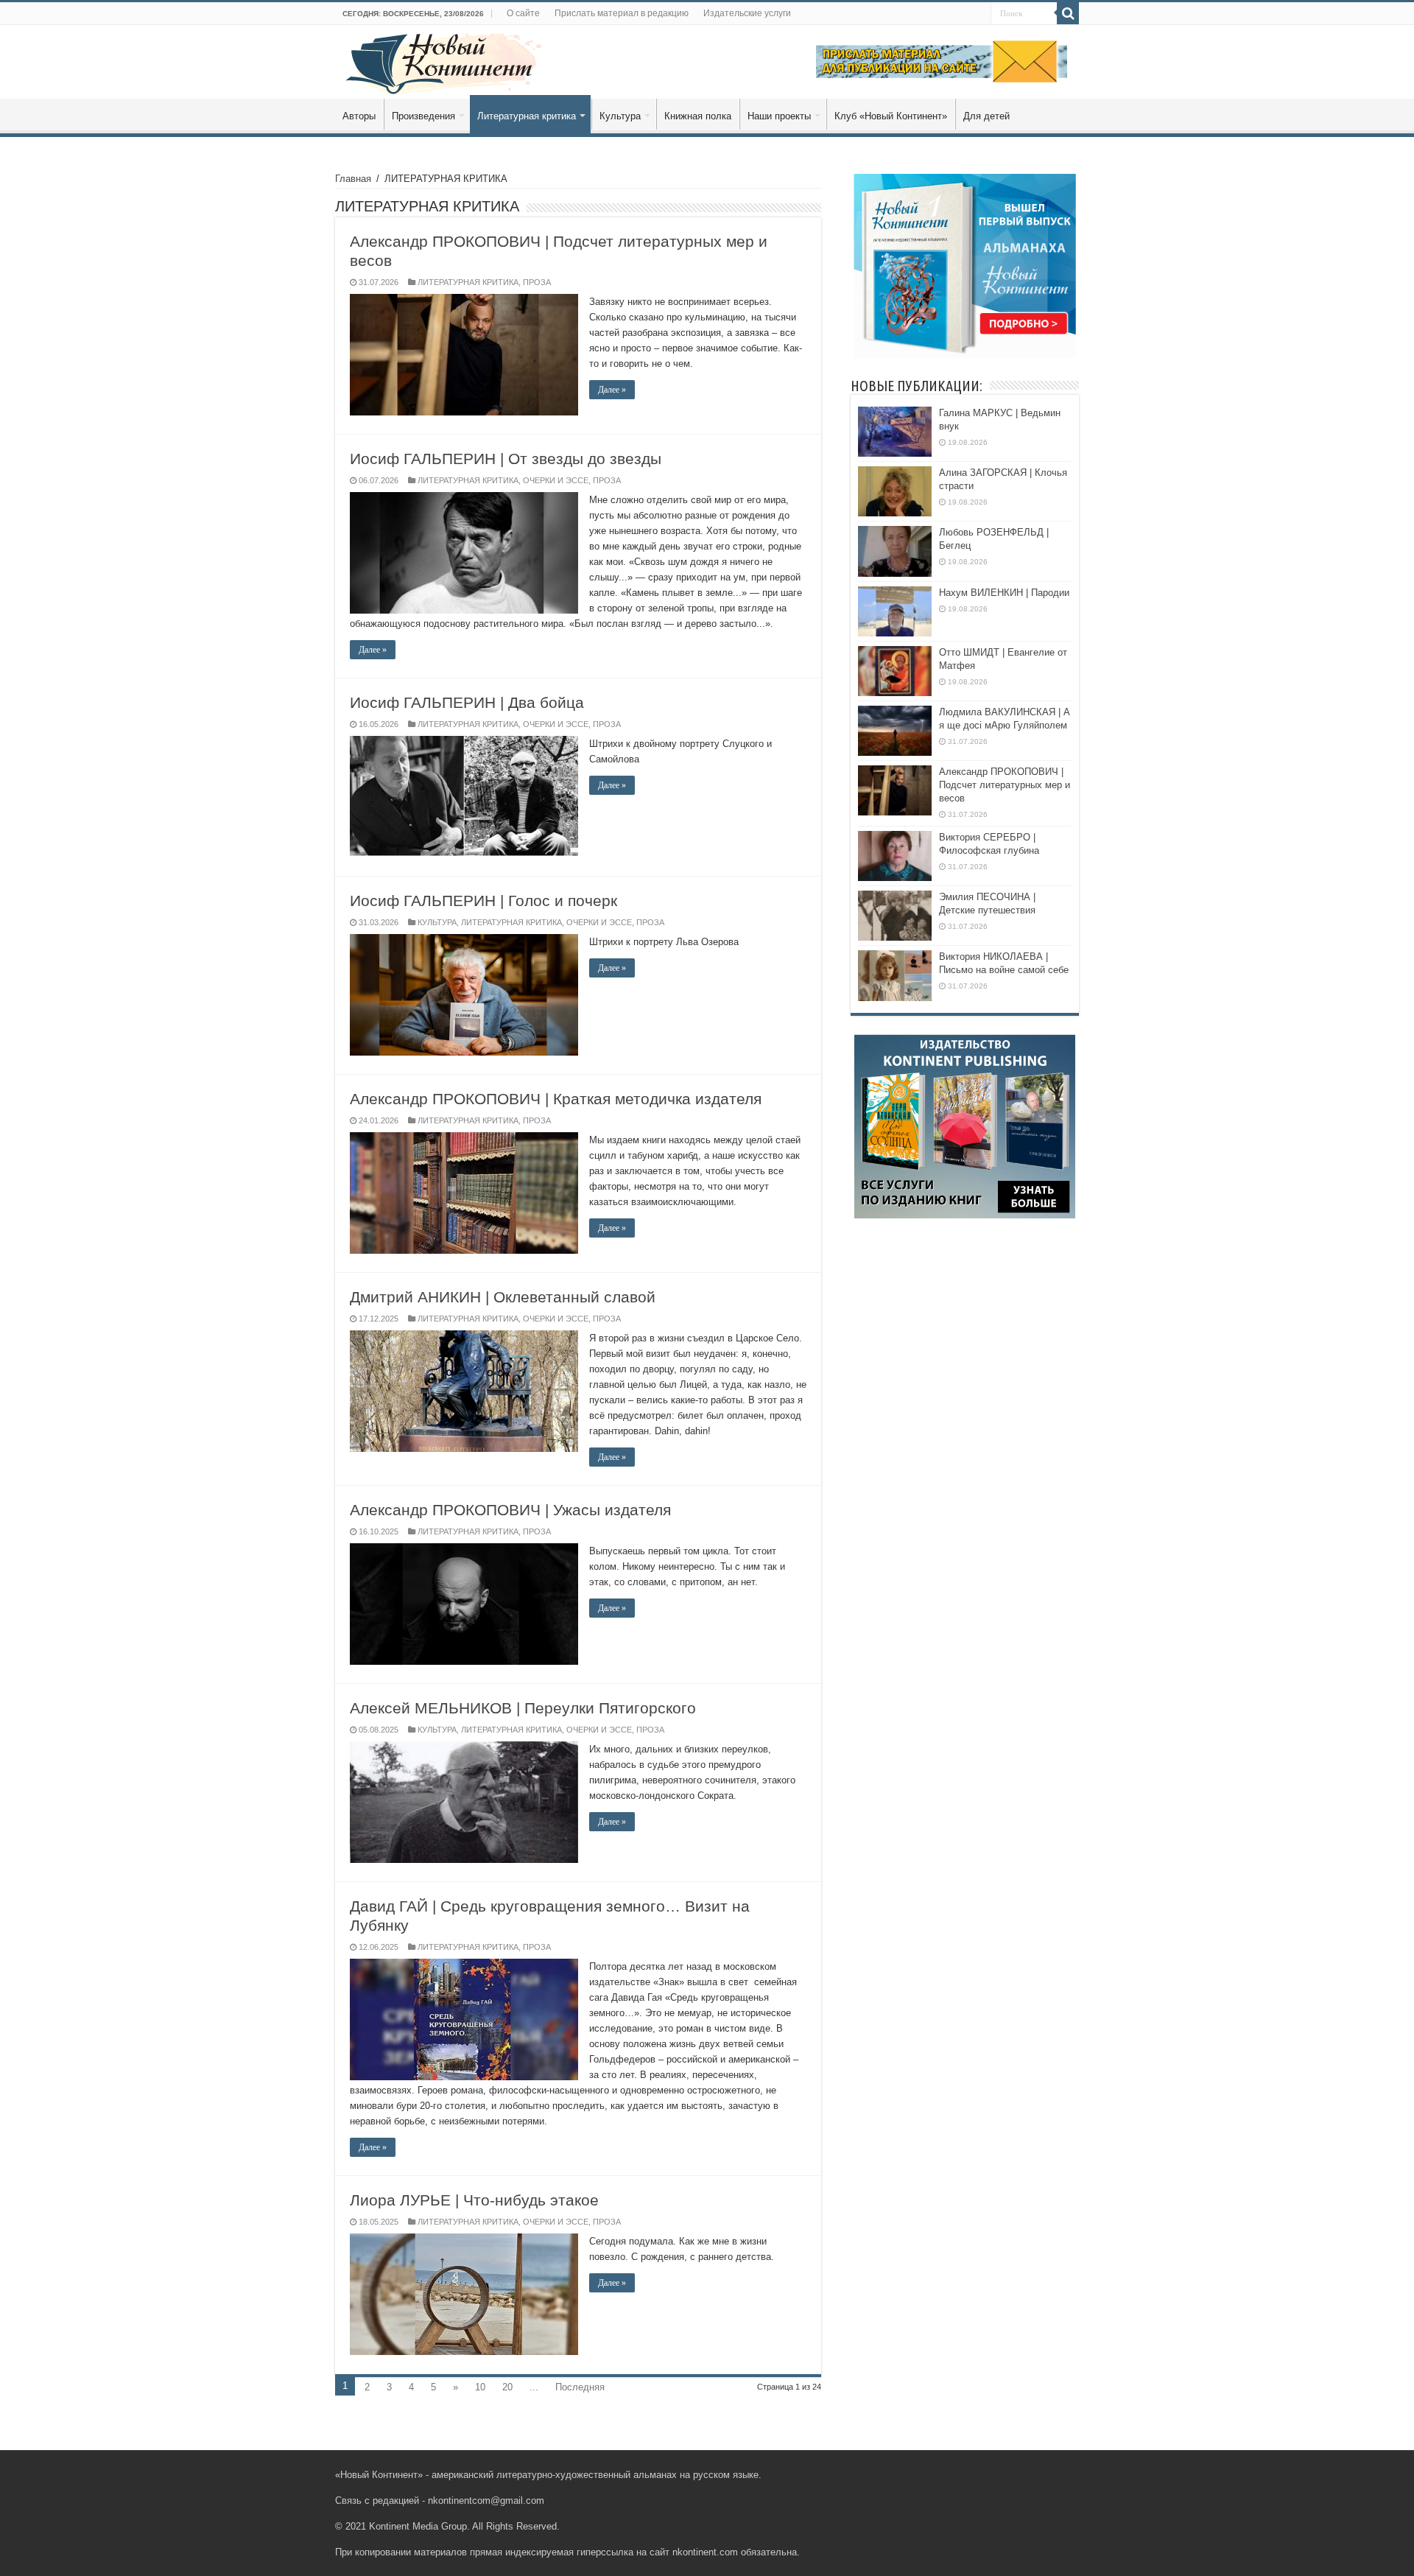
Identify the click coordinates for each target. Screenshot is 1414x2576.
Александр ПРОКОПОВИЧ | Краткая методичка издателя (556, 1099)
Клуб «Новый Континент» (891, 116)
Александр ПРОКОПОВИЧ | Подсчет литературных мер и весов (1005, 785)
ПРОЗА (537, 282)
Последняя (580, 2387)
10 (480, 2387)
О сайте (523, 13)
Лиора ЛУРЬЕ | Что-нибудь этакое (474, 2200)
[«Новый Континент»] (444, 61)
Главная (353, 179)
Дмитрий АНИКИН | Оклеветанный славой (503, 1297)
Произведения (423, 116)
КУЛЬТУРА (437, 922)
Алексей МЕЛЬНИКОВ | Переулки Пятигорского (523, 1708)
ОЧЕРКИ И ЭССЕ (556, 480)
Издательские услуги (747, 13)
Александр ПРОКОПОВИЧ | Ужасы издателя (510, 1510)
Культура (620, 116)
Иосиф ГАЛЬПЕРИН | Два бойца (467, 702)
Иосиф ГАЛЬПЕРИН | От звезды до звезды (506, 459)
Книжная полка (698, 116)
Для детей (986, 116)
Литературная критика (527, 116)
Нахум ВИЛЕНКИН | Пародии (1004, 593)
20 (507, 2387)
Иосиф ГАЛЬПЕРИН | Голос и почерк (483, 901)
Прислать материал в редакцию (622, 13)
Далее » (612, 390)
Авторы (359, 116)
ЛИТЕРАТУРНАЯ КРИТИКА (468, 282)
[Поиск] (1068, 13)
